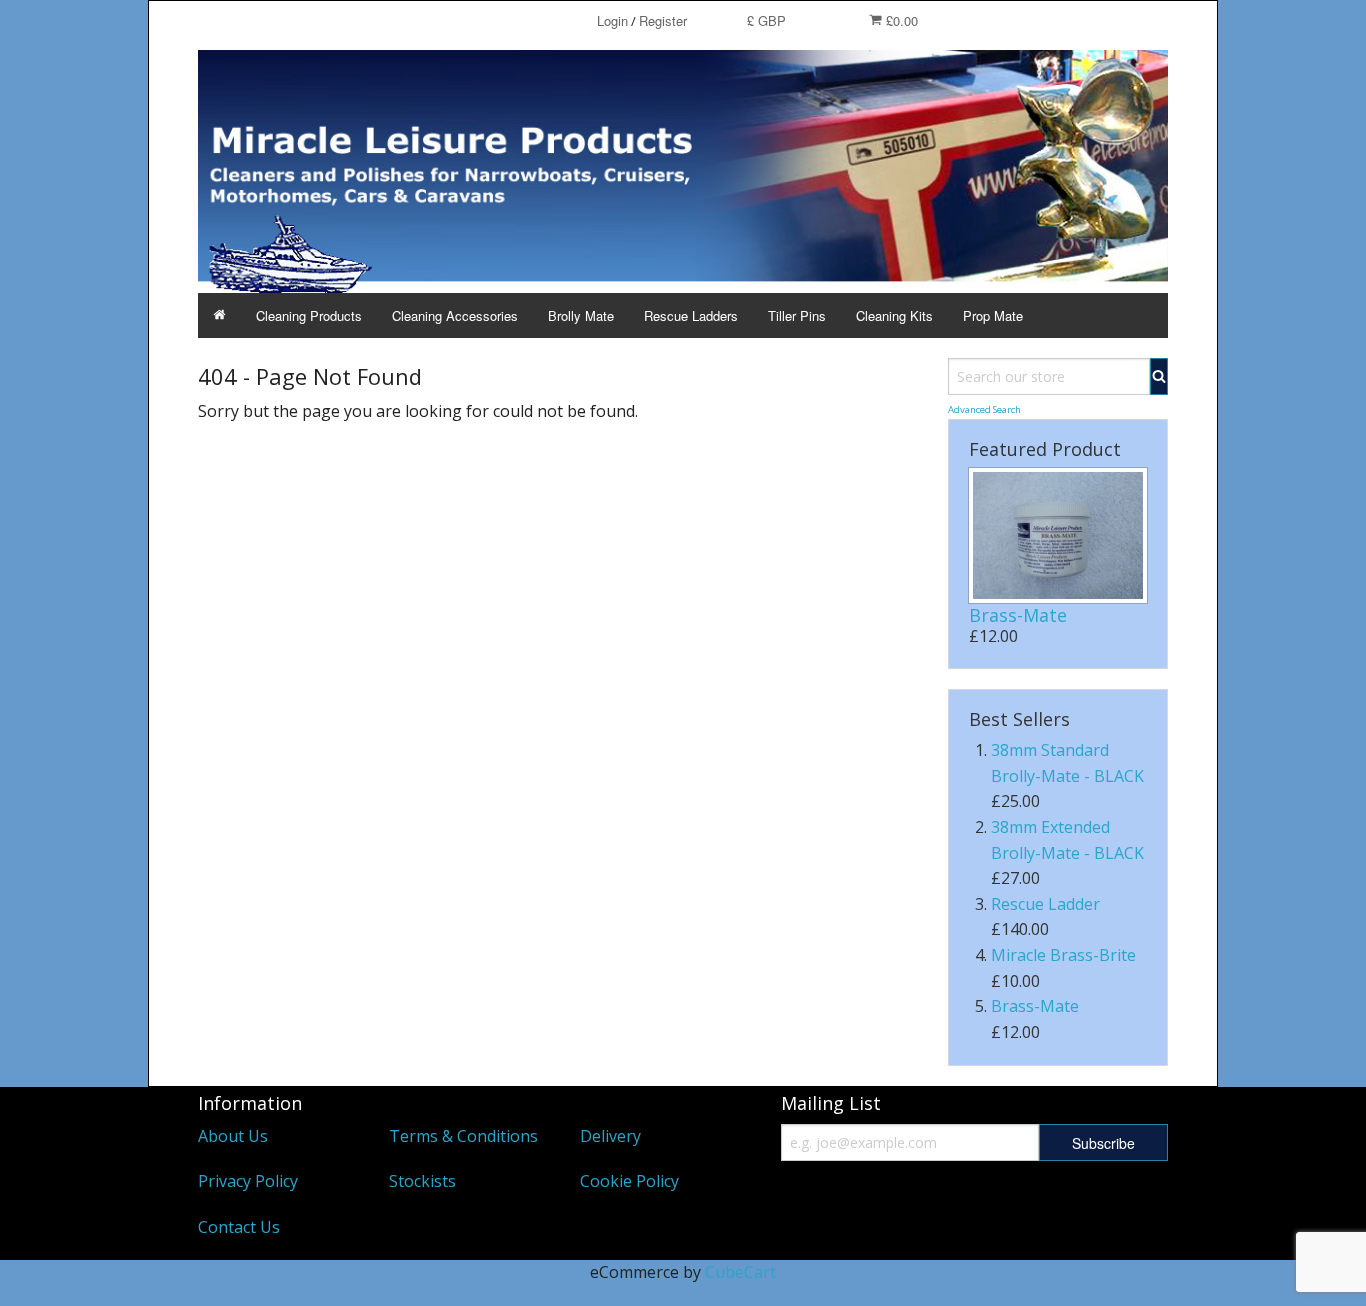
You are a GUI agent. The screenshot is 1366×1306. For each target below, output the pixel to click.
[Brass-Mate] (1058, 536)
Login (612, 20)
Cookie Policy (629, 1181)
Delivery (610, 1136)
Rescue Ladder (1045, 904)
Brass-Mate (1018, 615)
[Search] (1159, 376)
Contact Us (239, 1227)
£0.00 (900, 20)
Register (663, 20)
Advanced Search (984, 409)
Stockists (422, 1181)
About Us (233, 1136)
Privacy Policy (248, 1181)
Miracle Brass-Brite (1063, 955)
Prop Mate (993, 315)
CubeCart (740, 1272)
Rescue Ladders (691, 315)
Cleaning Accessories (455, 315)
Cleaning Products (309, 315)
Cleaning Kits (894, 315)
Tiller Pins (797, 315)
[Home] (219, 315)
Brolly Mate (581, 315)
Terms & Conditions (463, 1136)
